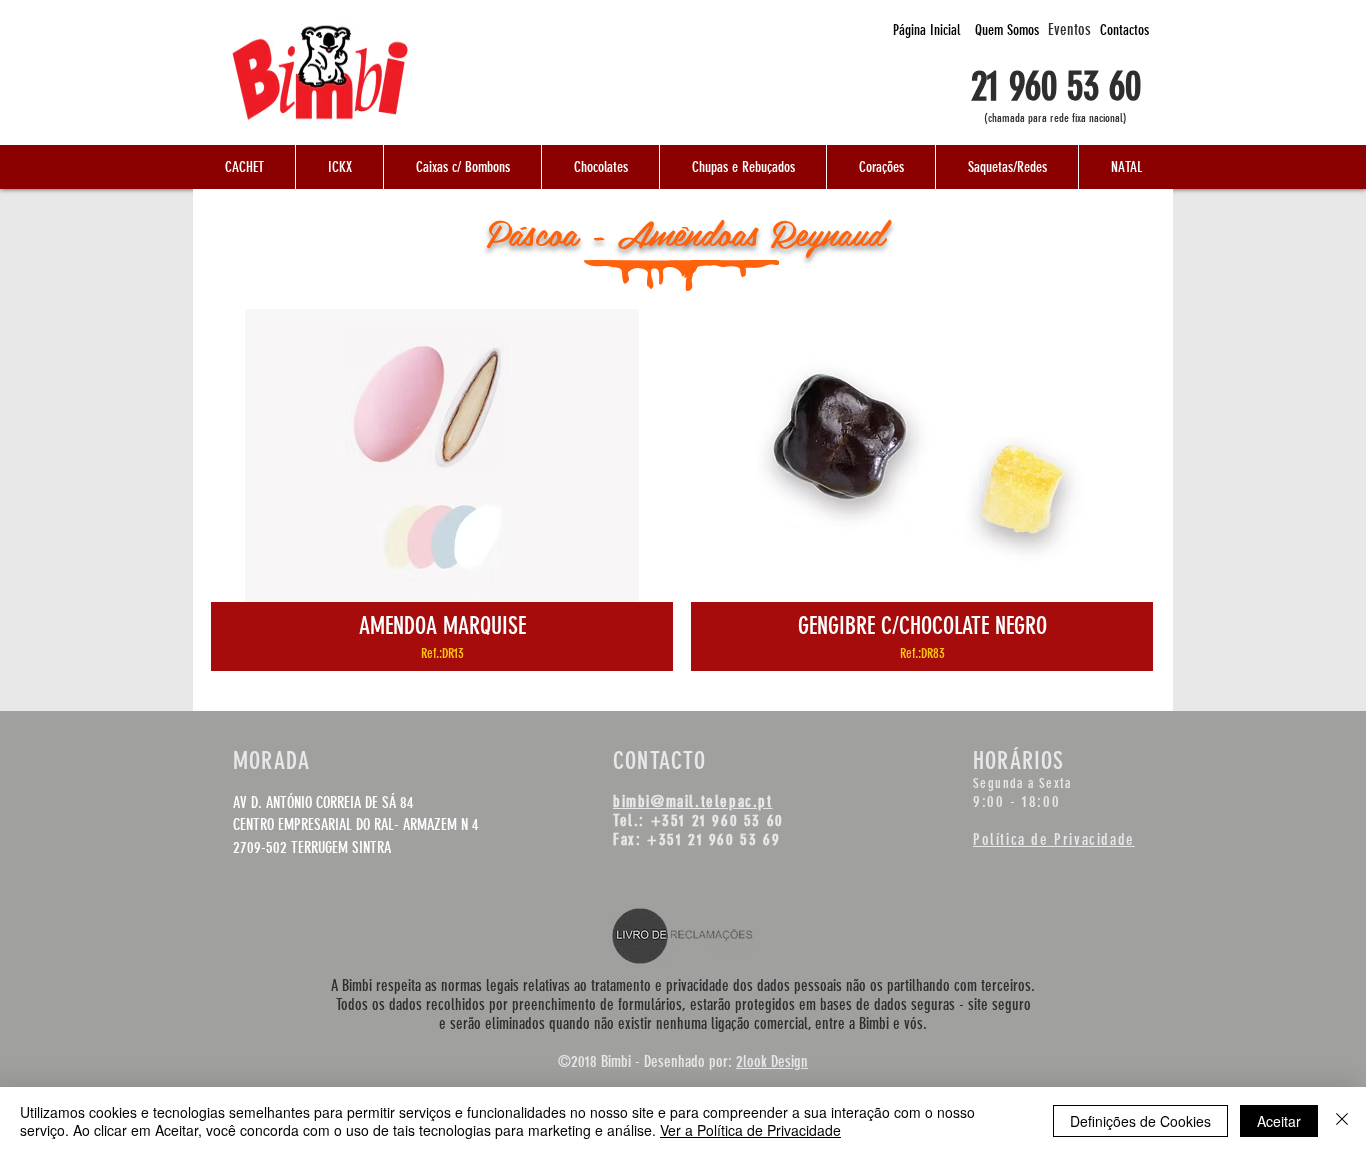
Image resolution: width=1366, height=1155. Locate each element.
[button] (244, 167)
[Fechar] (1342, 1121)
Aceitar (1279, 1121)
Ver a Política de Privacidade (750, 1130)
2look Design (772, 1061)
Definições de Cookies (1140, 1121)
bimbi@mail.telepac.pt (693, 801)
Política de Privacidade (1054, 839)
